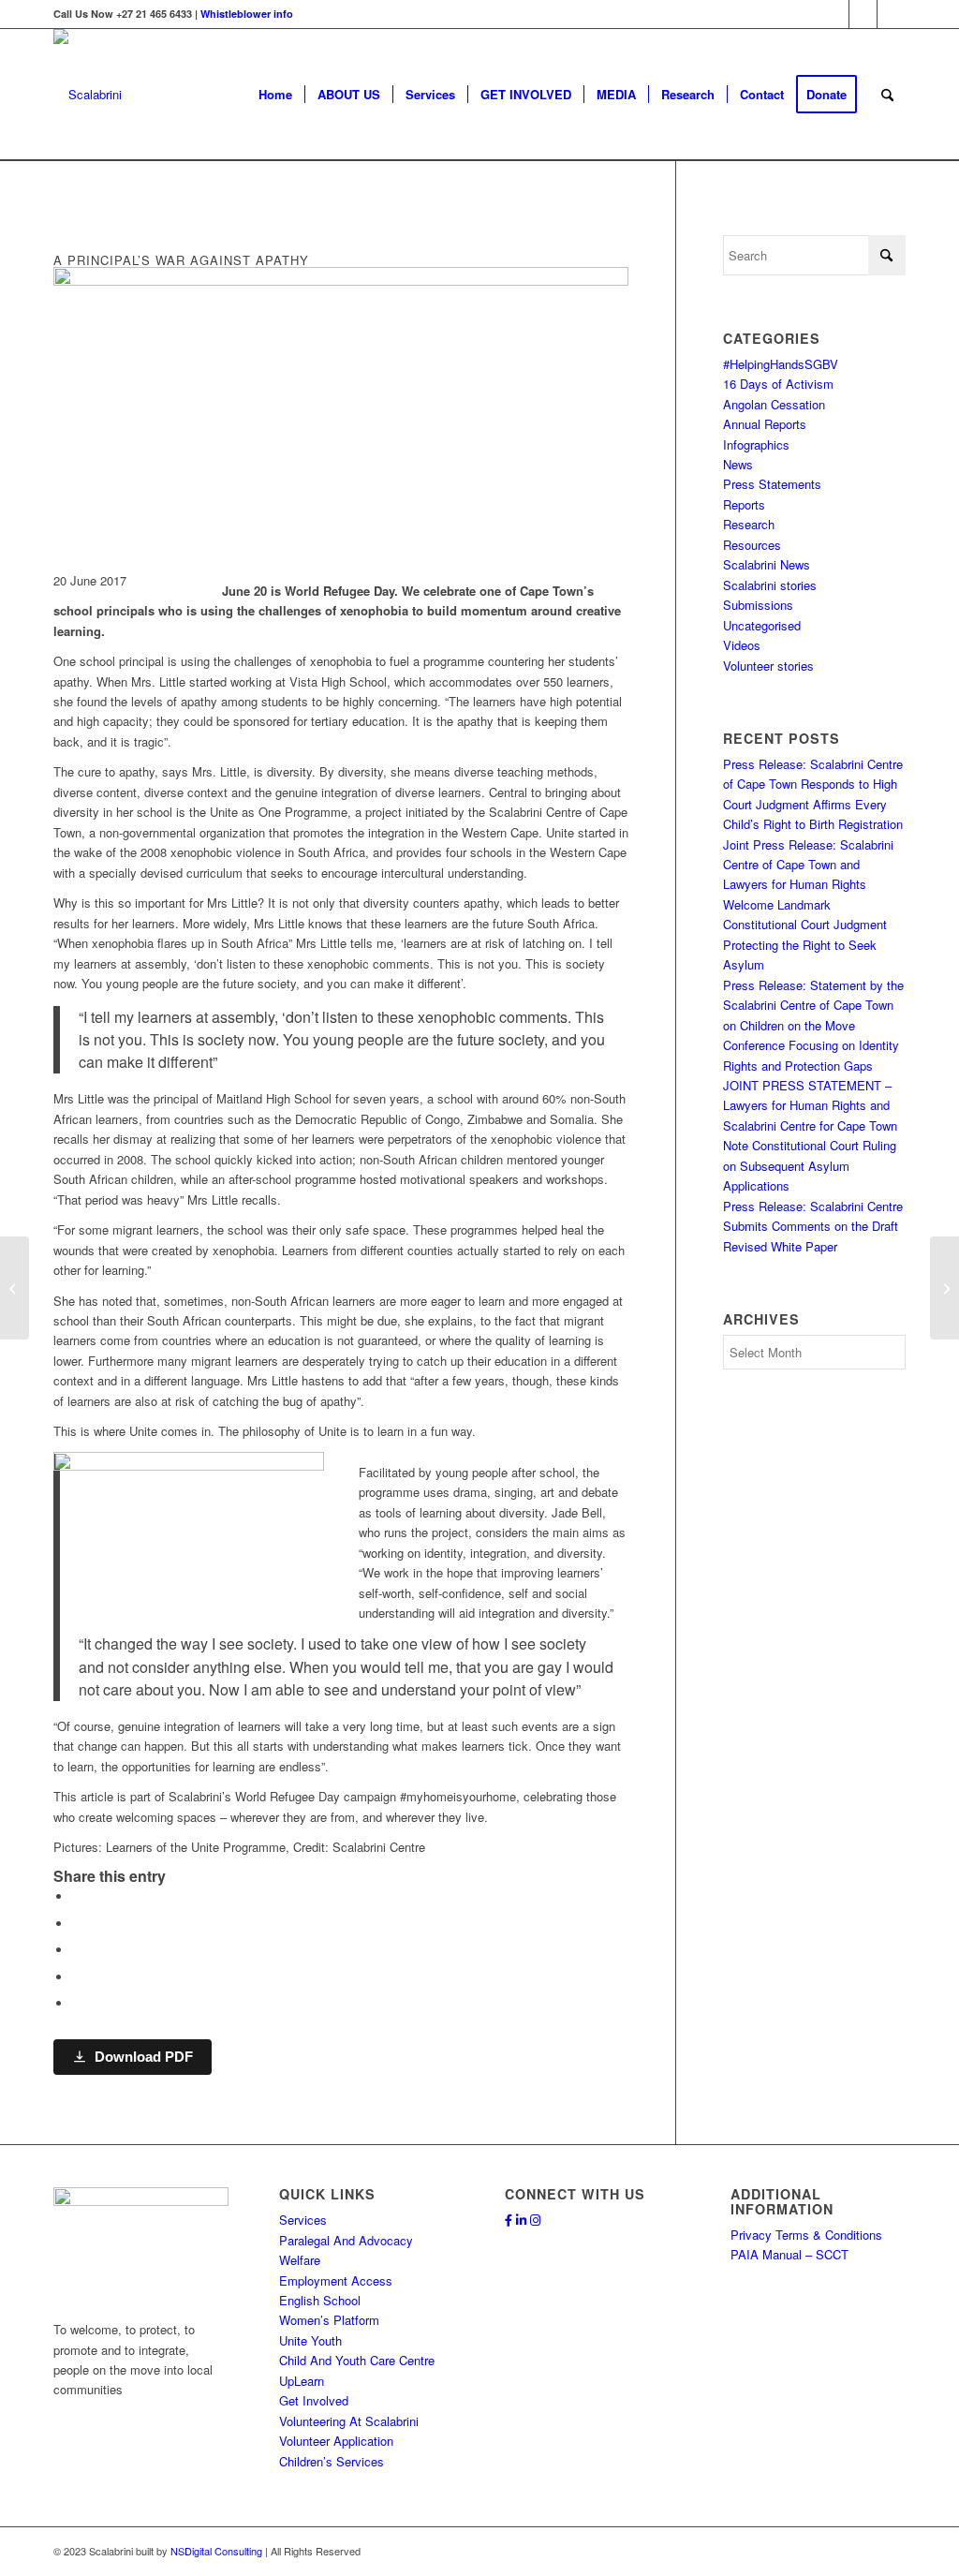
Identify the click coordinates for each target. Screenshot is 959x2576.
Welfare (300, 2260)
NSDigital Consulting (216, 2551)
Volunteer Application (336, 2441)
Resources (752, 545)
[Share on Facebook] (77, 1896)
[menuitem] (275, 95)
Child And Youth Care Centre (357, 2360)
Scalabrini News (767, 564)
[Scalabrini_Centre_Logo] (88, 95)
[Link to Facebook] (835, 14)
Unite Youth (310, 2340)
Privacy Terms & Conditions (806, 2235)
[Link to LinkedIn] (863, 14)
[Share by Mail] (77, 2003)
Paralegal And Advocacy (346, 2240)
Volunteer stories (768, 666)
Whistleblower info (247, 14)
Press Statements (772, 484)
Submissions (758, 605)
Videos (742, 645)
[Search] (887, 95)
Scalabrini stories (770, 585)
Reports (744, 504)
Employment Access (336, 2280)
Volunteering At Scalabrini (349, 2421)
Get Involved (314, 2400)
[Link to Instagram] (892, 14)
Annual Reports (765, 424)
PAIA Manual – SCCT (789, 2254)
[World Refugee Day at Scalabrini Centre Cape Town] (15, 1288)
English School (320, 2300)
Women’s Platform (329, 2320)
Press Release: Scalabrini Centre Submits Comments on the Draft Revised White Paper (813, 1226)
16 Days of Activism (778, 384)
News (738, 464)
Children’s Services (332, 2461)
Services (303, 2220)
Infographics (756, 444)
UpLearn (302, 2381)
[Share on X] (77, 1924)
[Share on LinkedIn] (77, 1977)
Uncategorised (762, 625)
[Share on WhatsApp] (77, 1950)
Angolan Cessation (774, 404)
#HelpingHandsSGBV (781, 364)
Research (749, 524)
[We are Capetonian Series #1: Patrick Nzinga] (944, 1288)
